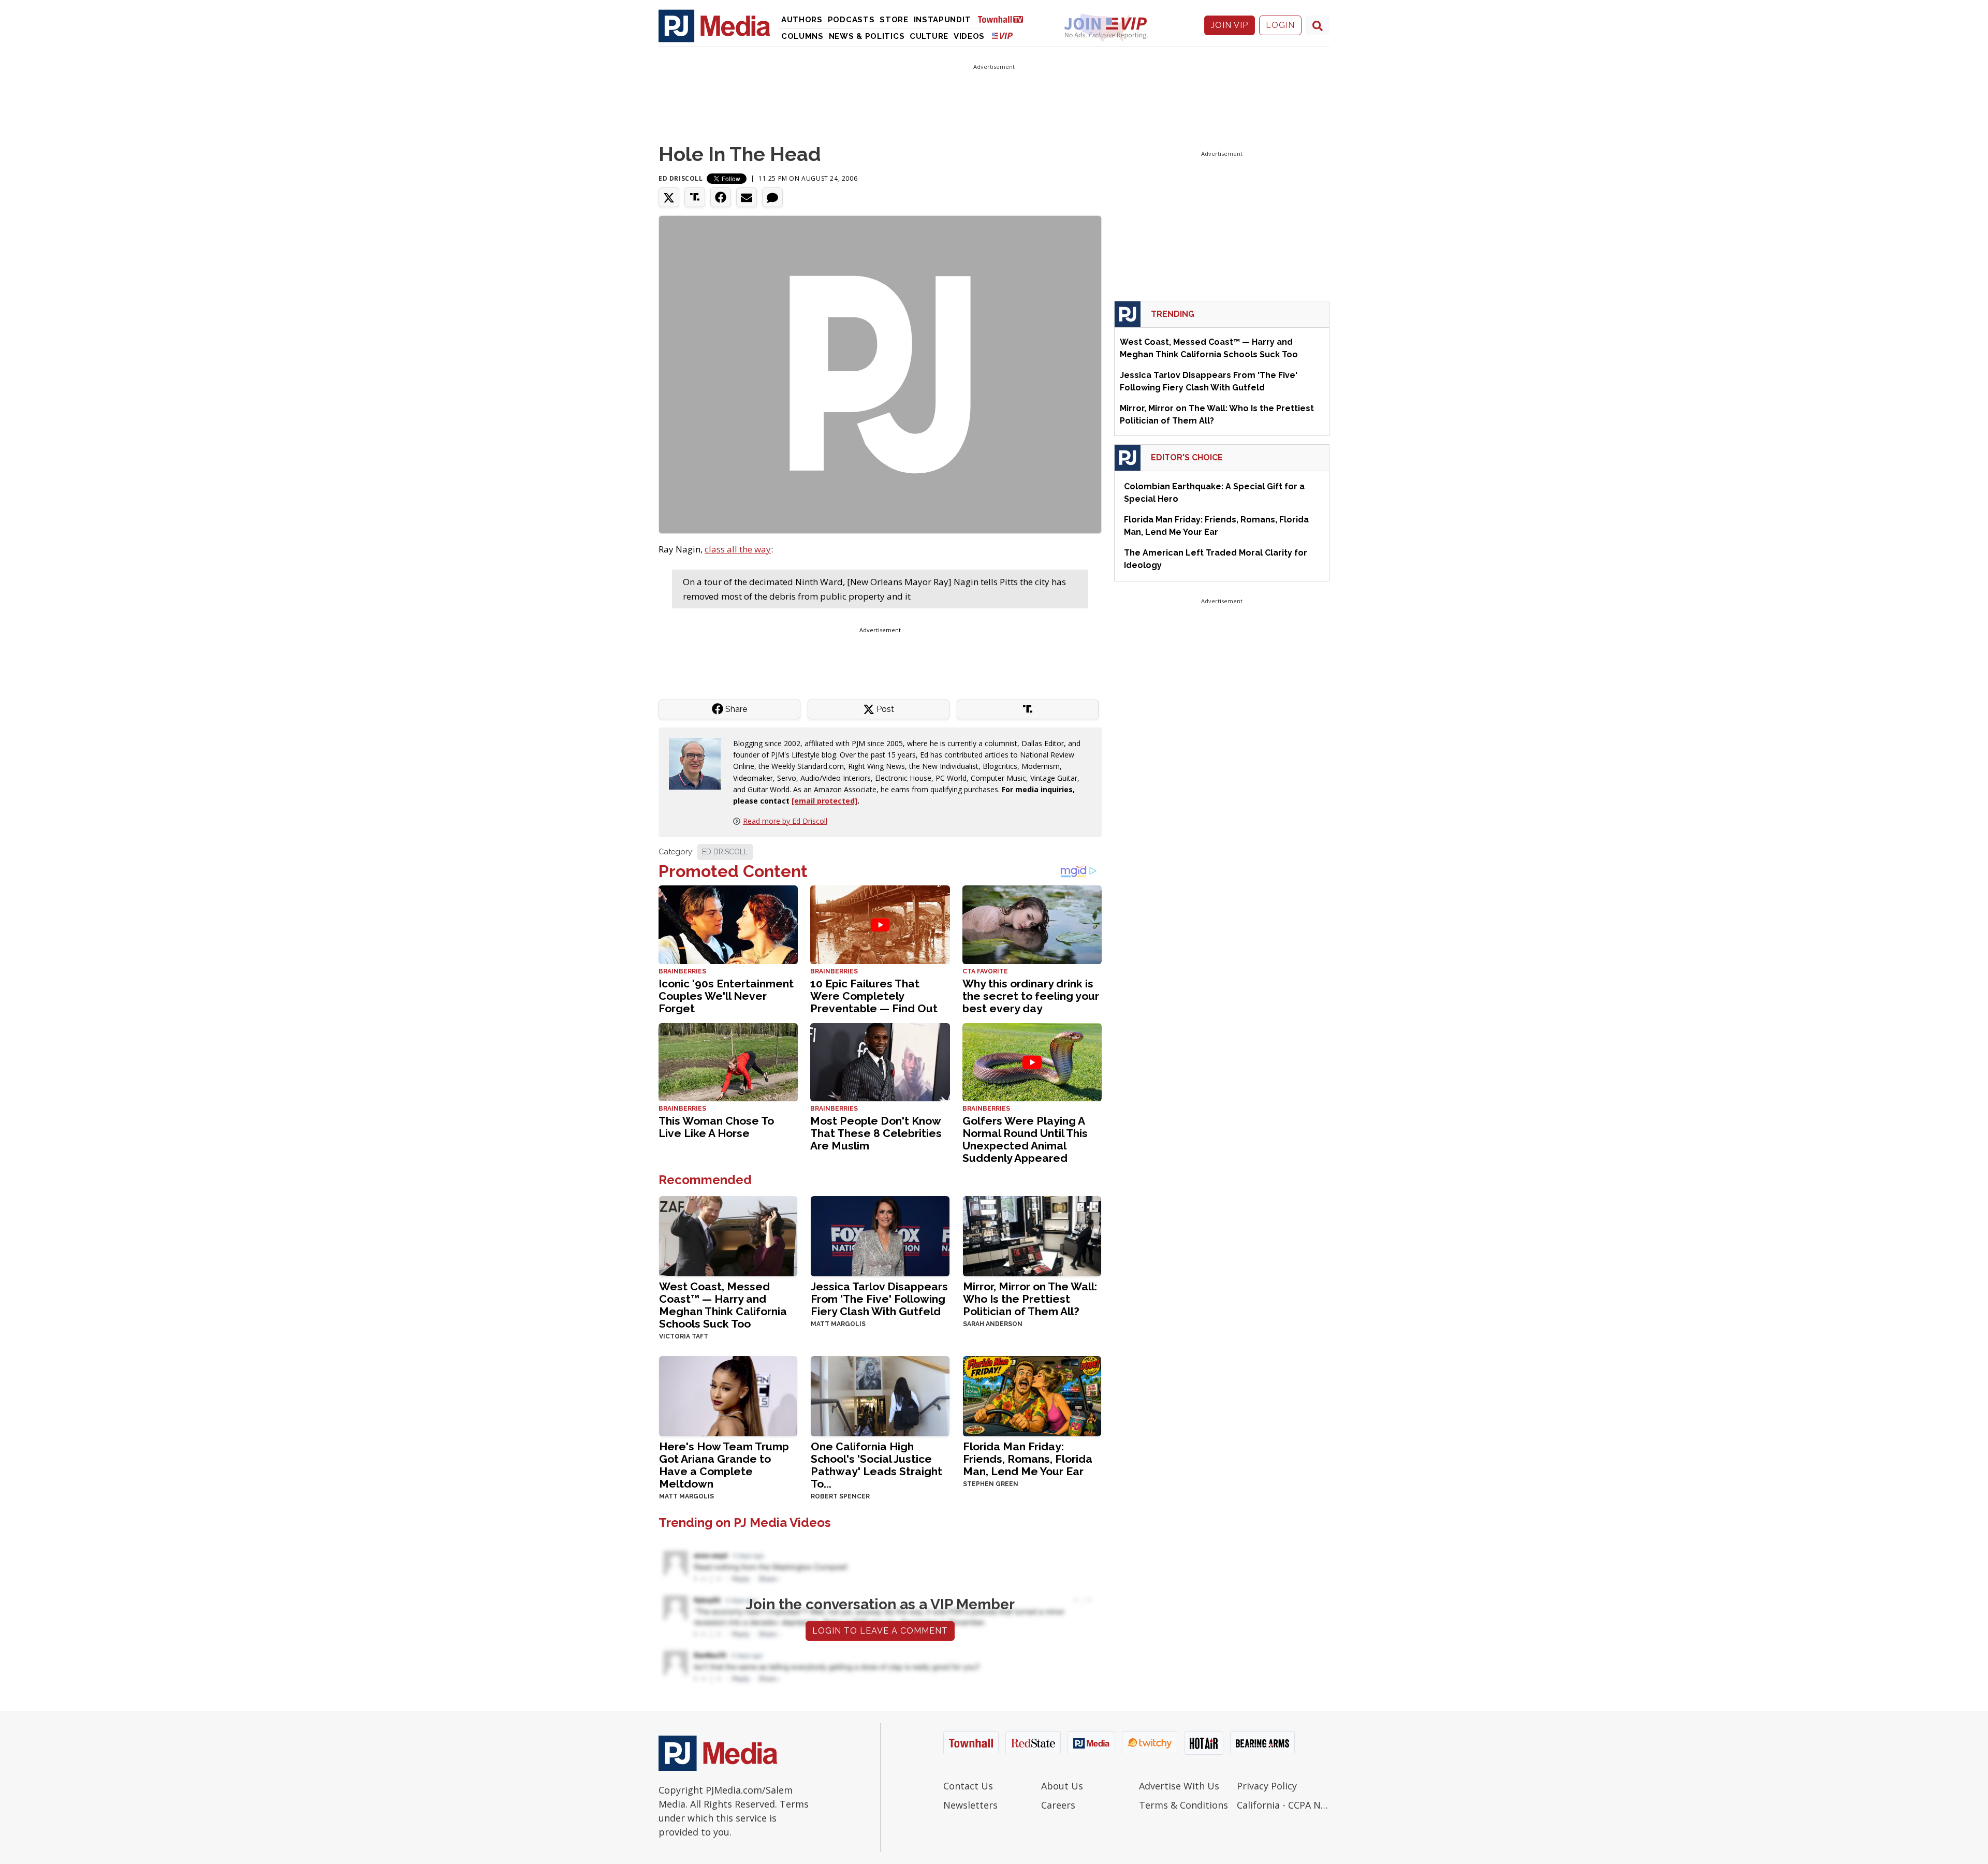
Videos (969, 36)
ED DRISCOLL (725, 852)
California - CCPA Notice (1283, 1805)
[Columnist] (699, 762)
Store (894, 20)
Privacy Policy (1267, 1786)
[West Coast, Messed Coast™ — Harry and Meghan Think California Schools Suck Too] (728, 1235)
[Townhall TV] (1004, 19)
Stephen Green (991, 1484)
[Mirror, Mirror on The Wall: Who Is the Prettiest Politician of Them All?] (1032, 1235)
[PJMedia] (714, 25)
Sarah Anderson (993, 1324)
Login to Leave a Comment (880, 1631)
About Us (1062, 1786)
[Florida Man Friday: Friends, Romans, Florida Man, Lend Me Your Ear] (1032, 1395)
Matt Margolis (838, 1324)
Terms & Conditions (1183, 1805)
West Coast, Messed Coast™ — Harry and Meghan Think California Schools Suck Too (723, 1305)
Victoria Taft (684, 1336)
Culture (929, 36)
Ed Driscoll (681, 178)
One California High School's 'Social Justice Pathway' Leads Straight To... (876, 1465)
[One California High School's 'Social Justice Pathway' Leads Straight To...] (880, 1395)
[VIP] (1002, 35)
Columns (802, 36)
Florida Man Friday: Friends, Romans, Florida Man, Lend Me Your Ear (1028, 1459)
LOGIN (1280, 25)
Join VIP (1230, 25)
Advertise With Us (1179, 1786)
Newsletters (970, 1805)
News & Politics (867, 36)
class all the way (738, 549)
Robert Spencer (840, 1496)
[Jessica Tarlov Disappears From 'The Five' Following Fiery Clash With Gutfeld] (880, 1235)
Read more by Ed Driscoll (785, 821)
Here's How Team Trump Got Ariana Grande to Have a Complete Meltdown (724, 1465)
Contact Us (968, 1786)
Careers (1058, 1805)
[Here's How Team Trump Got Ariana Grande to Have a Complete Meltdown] (728, 1395)
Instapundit (942, 20)
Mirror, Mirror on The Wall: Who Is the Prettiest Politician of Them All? (1030, 1299)
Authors (802, 20)
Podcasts (851, 20)
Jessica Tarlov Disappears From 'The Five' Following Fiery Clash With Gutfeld (879, 1299)
